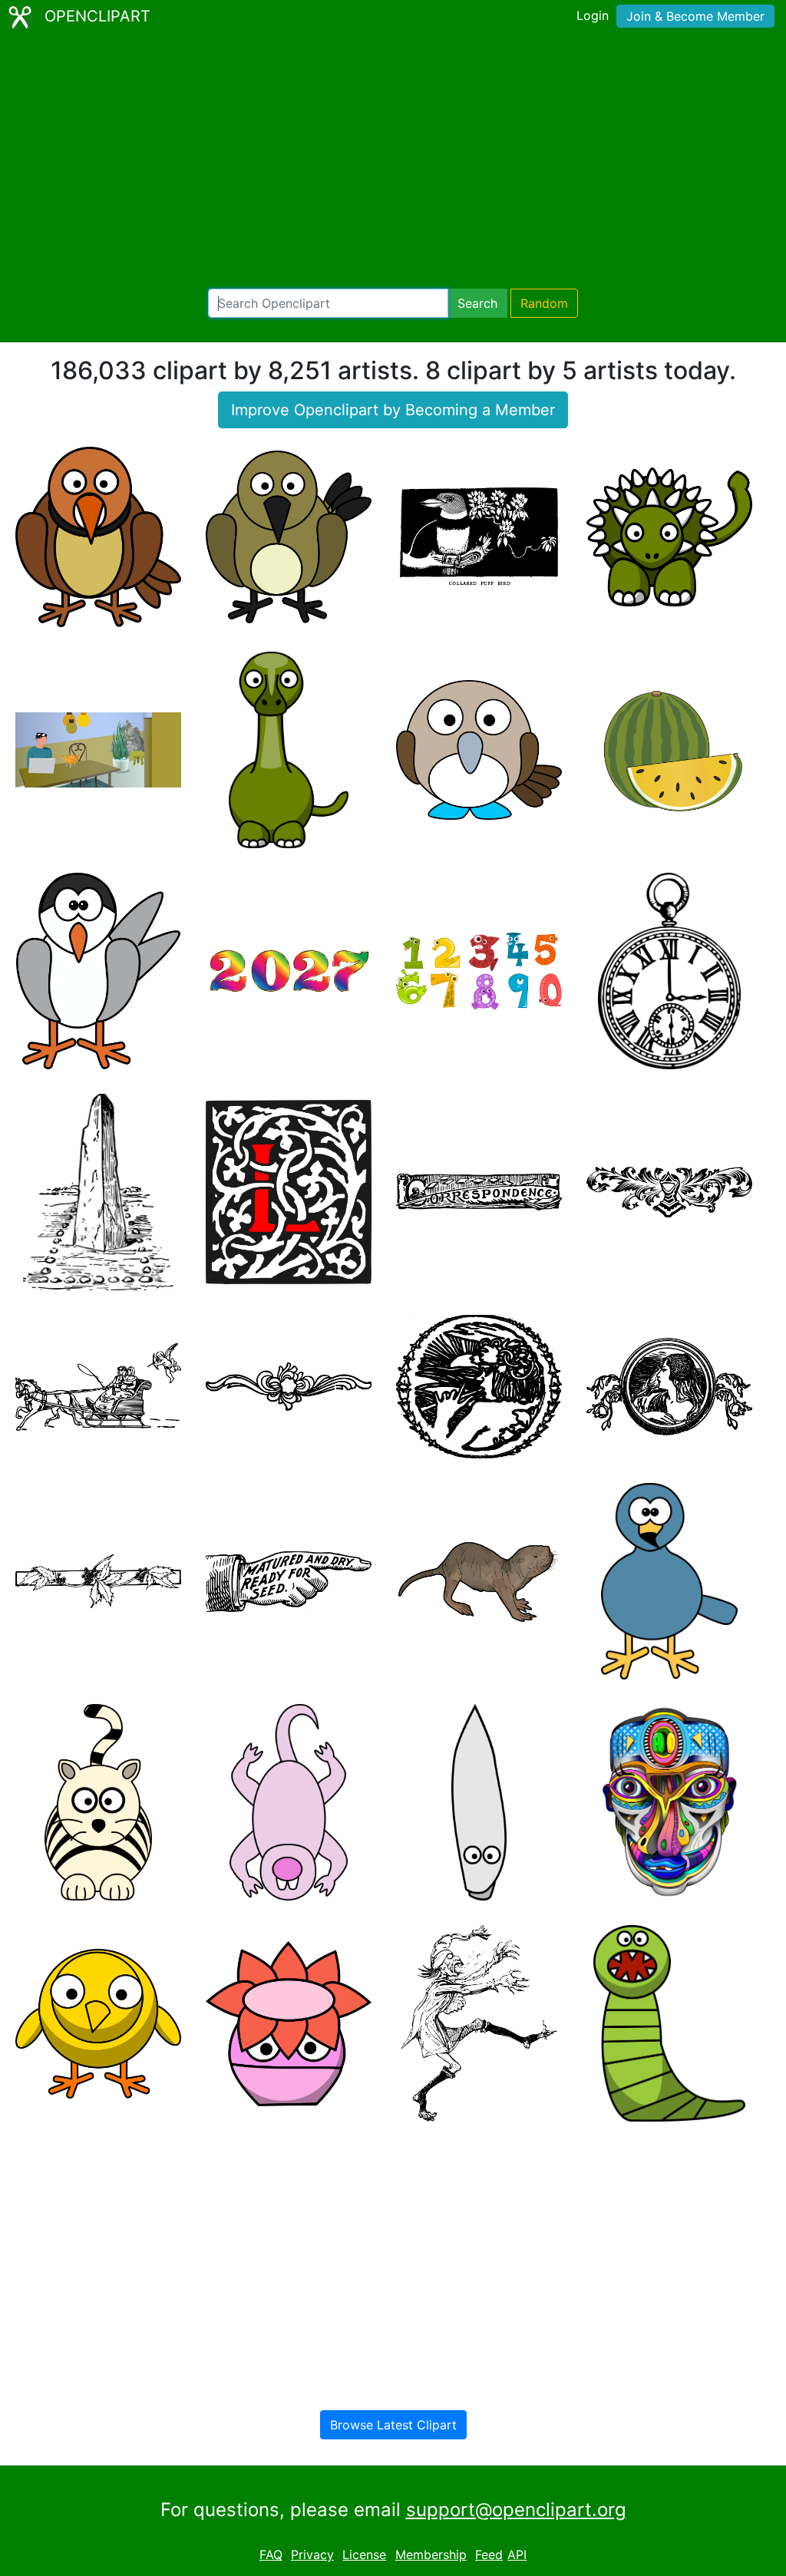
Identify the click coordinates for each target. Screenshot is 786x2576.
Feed (489, 2555)
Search (477, 303)
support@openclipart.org (516, 2510)
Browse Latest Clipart (393, 2425)
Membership (431, 2555)
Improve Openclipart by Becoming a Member (393, 410)
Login (593, 15)
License (364, 2555)
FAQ (271, 2555)
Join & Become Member (695, 16)
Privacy (312, 2555)
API (517, 2555)
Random (544, 303)
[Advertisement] (393, 161)
